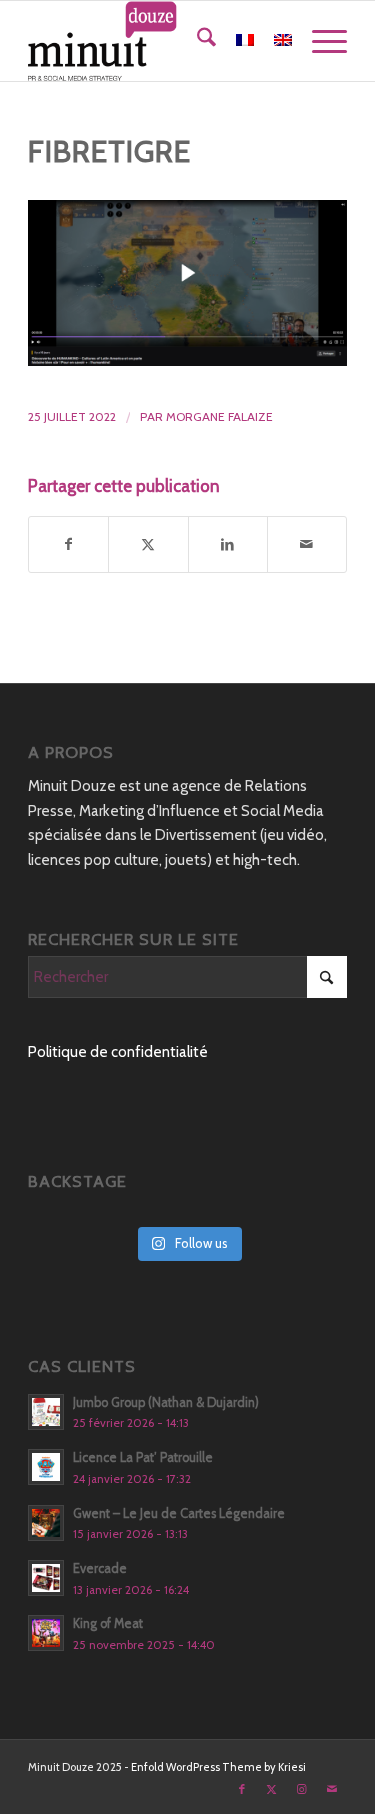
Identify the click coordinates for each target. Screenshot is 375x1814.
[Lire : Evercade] (46, 1578)
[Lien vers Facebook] (242, 1789)
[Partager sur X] (148, 544)
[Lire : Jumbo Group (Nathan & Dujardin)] (46, 1412)
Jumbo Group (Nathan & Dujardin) (166, 1402)
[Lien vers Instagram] (302, 1789)
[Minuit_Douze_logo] (155, 41)
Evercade (100, 1568)
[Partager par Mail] (307, 544)
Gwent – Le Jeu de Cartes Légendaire (179, 1513)
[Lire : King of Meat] (46, 1633)
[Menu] (319, 41)
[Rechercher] (196, 41)
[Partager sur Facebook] (68, 544)
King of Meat (108, 1623)
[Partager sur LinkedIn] (228, 544)
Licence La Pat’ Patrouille (143, 1457)
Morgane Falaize (219, 416)
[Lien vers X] (272, 1789)
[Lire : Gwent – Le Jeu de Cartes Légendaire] (46, 1523)
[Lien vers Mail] (332, 1789)
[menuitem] (196, 41)
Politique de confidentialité (118, 1052)
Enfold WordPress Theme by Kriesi (218, 1767)
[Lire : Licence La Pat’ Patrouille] (46, 1467)
